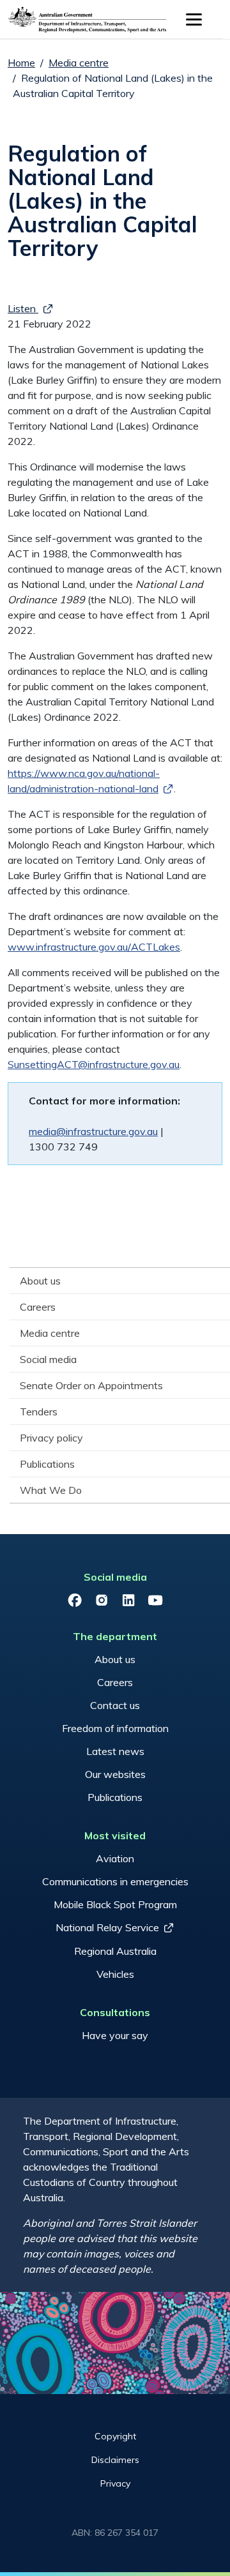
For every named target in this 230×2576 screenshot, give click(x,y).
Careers (115, 1682)
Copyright (115, 2436)
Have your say (115, 2035)
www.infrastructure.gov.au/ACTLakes (94, 947)
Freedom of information (115, 1728)
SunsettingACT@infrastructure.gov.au (94, 1064)
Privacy (115, 2483)
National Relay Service (107, 1927)
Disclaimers (115, 2460)
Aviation (115, 1858)
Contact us (115, 1705)
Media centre (79, 63)
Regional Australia (115, 1951)
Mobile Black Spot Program (115, 1904)
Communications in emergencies (115, 1881)
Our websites (115, 1774)
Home (21, 63)
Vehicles (115, 1974)
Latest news (115, 1751)
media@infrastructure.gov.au (93, 1131)
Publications (115, 1797)
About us (115, 1659)
